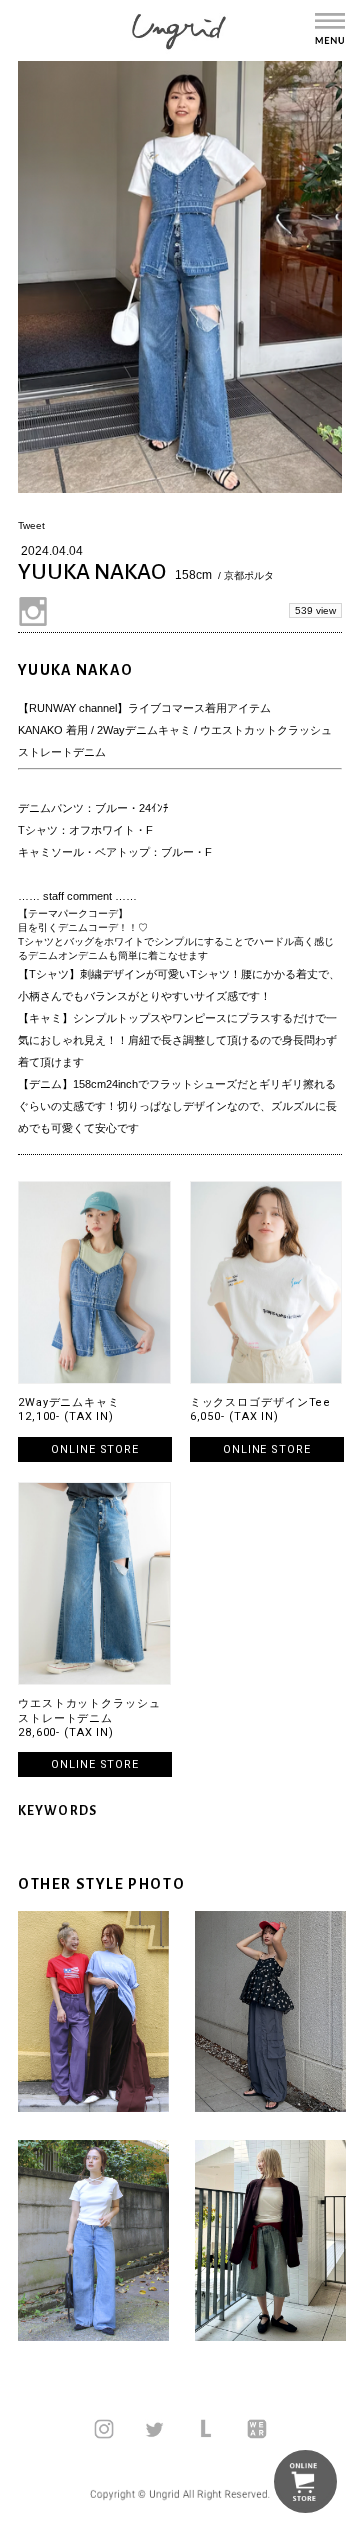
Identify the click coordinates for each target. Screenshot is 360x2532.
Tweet (31, 525)
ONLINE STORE (95, 1449)
